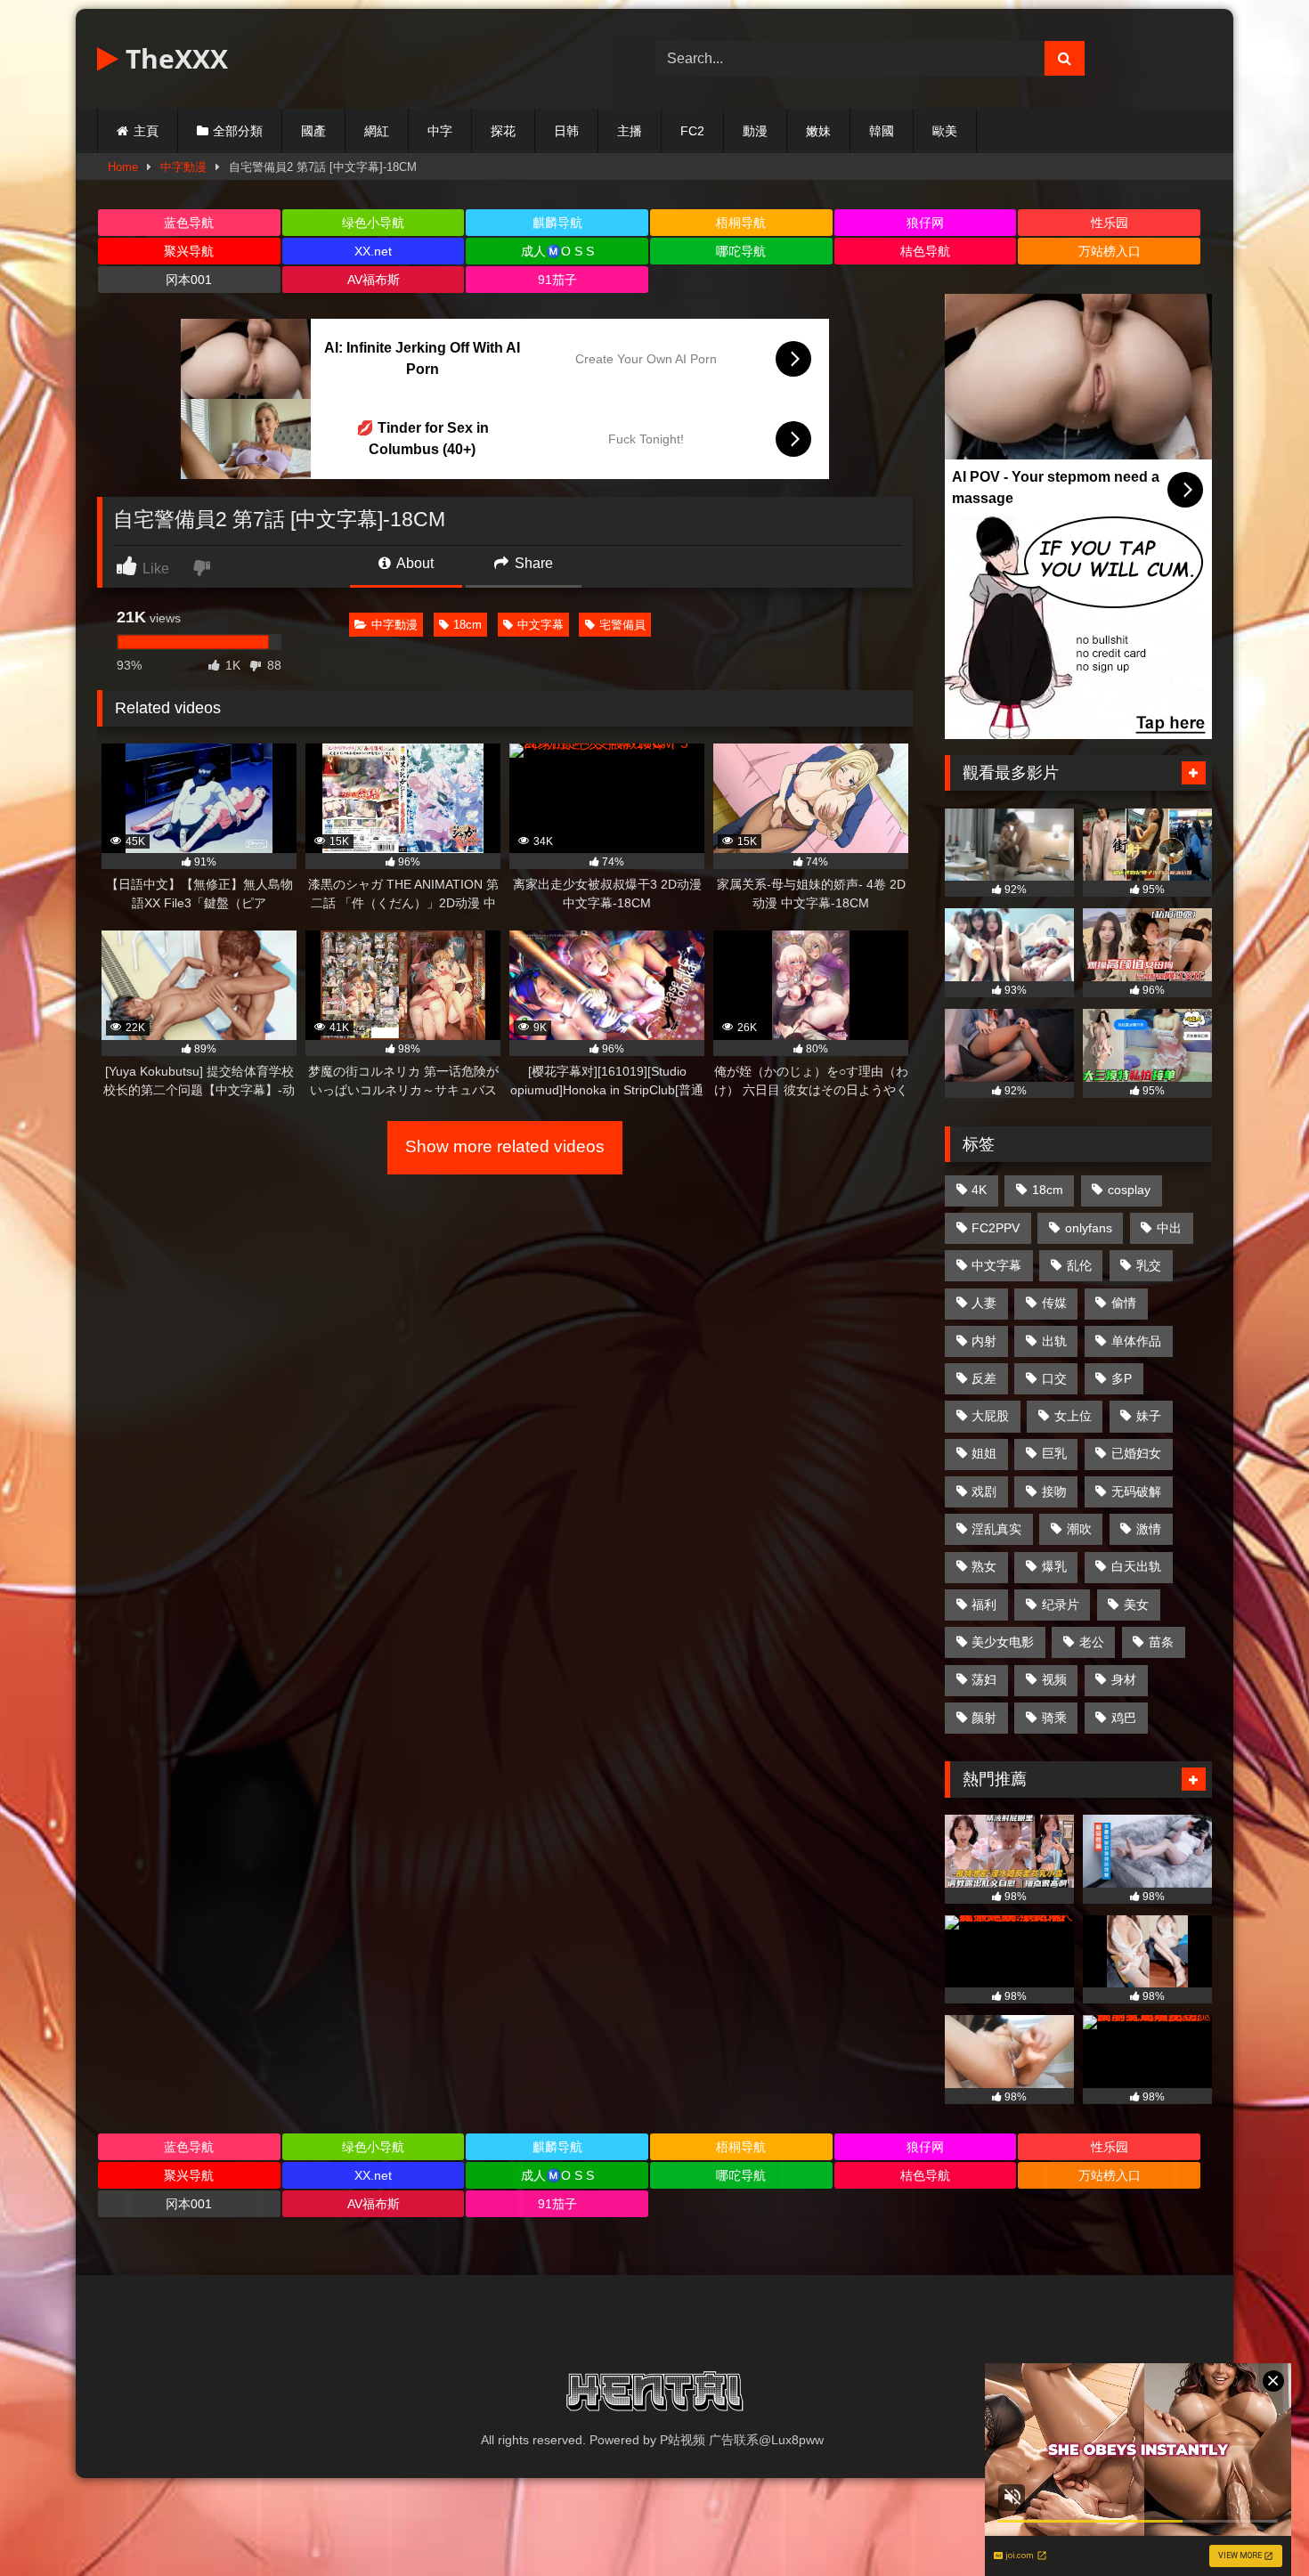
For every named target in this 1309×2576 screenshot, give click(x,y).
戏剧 (984, 1491)
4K (979, 1190)
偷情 (1124, 1303)
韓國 (882, 131)
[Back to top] (1254, 2523)
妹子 (1149, 1416)
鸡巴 (1124, 1718)
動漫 (755, 131)
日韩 (566, 131)
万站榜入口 (1110, 251)
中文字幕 (541, 625)
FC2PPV (996, 1228)
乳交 (1149, 1265)
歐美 (945, 131)
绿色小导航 (373, 223)
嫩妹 (818, 131)
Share (532, 563)
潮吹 (1079, 1529)
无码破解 (1136, 1491)
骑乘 (1054, 1718)
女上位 (1073, 1416)
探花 (503, 131)
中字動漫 (183, 167)
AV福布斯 (374, 280)
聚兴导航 (189, 251)
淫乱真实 (996, 1529)
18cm (467, 625)
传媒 (1054, 1303)
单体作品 (1136, 1341)
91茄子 (557, 280)
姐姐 (984, 1453)
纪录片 (1061, 1605)
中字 (440, 131)
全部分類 (238, 131)
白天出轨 (1136, 1566)
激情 (1149, 1529)
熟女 (984, 1566)
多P (1122, 1378)
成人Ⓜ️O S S (557, 251)
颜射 (984, 1718)
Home (123, 167)
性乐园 (1110, 223)
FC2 (692, 131)
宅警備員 (622, 625)
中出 (1169, 1228)
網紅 (377, 131)
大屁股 (990, 1416)
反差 (984, 1378)
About (414, 563)
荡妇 (984, 1679)
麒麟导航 (557, 223)
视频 (1054, 1679)
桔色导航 (925, 251)
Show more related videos (505, 1146)
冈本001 (189, 280)
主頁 (146, 131)
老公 (1092, 1642)
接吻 (1054, 1491)
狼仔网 (925, 223)
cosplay (1129, 1190)
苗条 (1161, 1642)
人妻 (984, 1303)
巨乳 (1054, 1453)
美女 (1136, 1605)
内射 (984, 1341)
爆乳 (1054, 1566)
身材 (1124, 1679)
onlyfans (1089, 1228)
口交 (1054, 1378)
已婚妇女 (1136, 1453)
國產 (313, 131)
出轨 (1054, 1341)
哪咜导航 (741, 251)
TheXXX (173, 58)
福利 (984, 1605)
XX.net (373, 251)
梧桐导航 (741, 223)
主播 (630, 131)
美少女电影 (1003, 1642)
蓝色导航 (189, 223)
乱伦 (1079, 1265)
